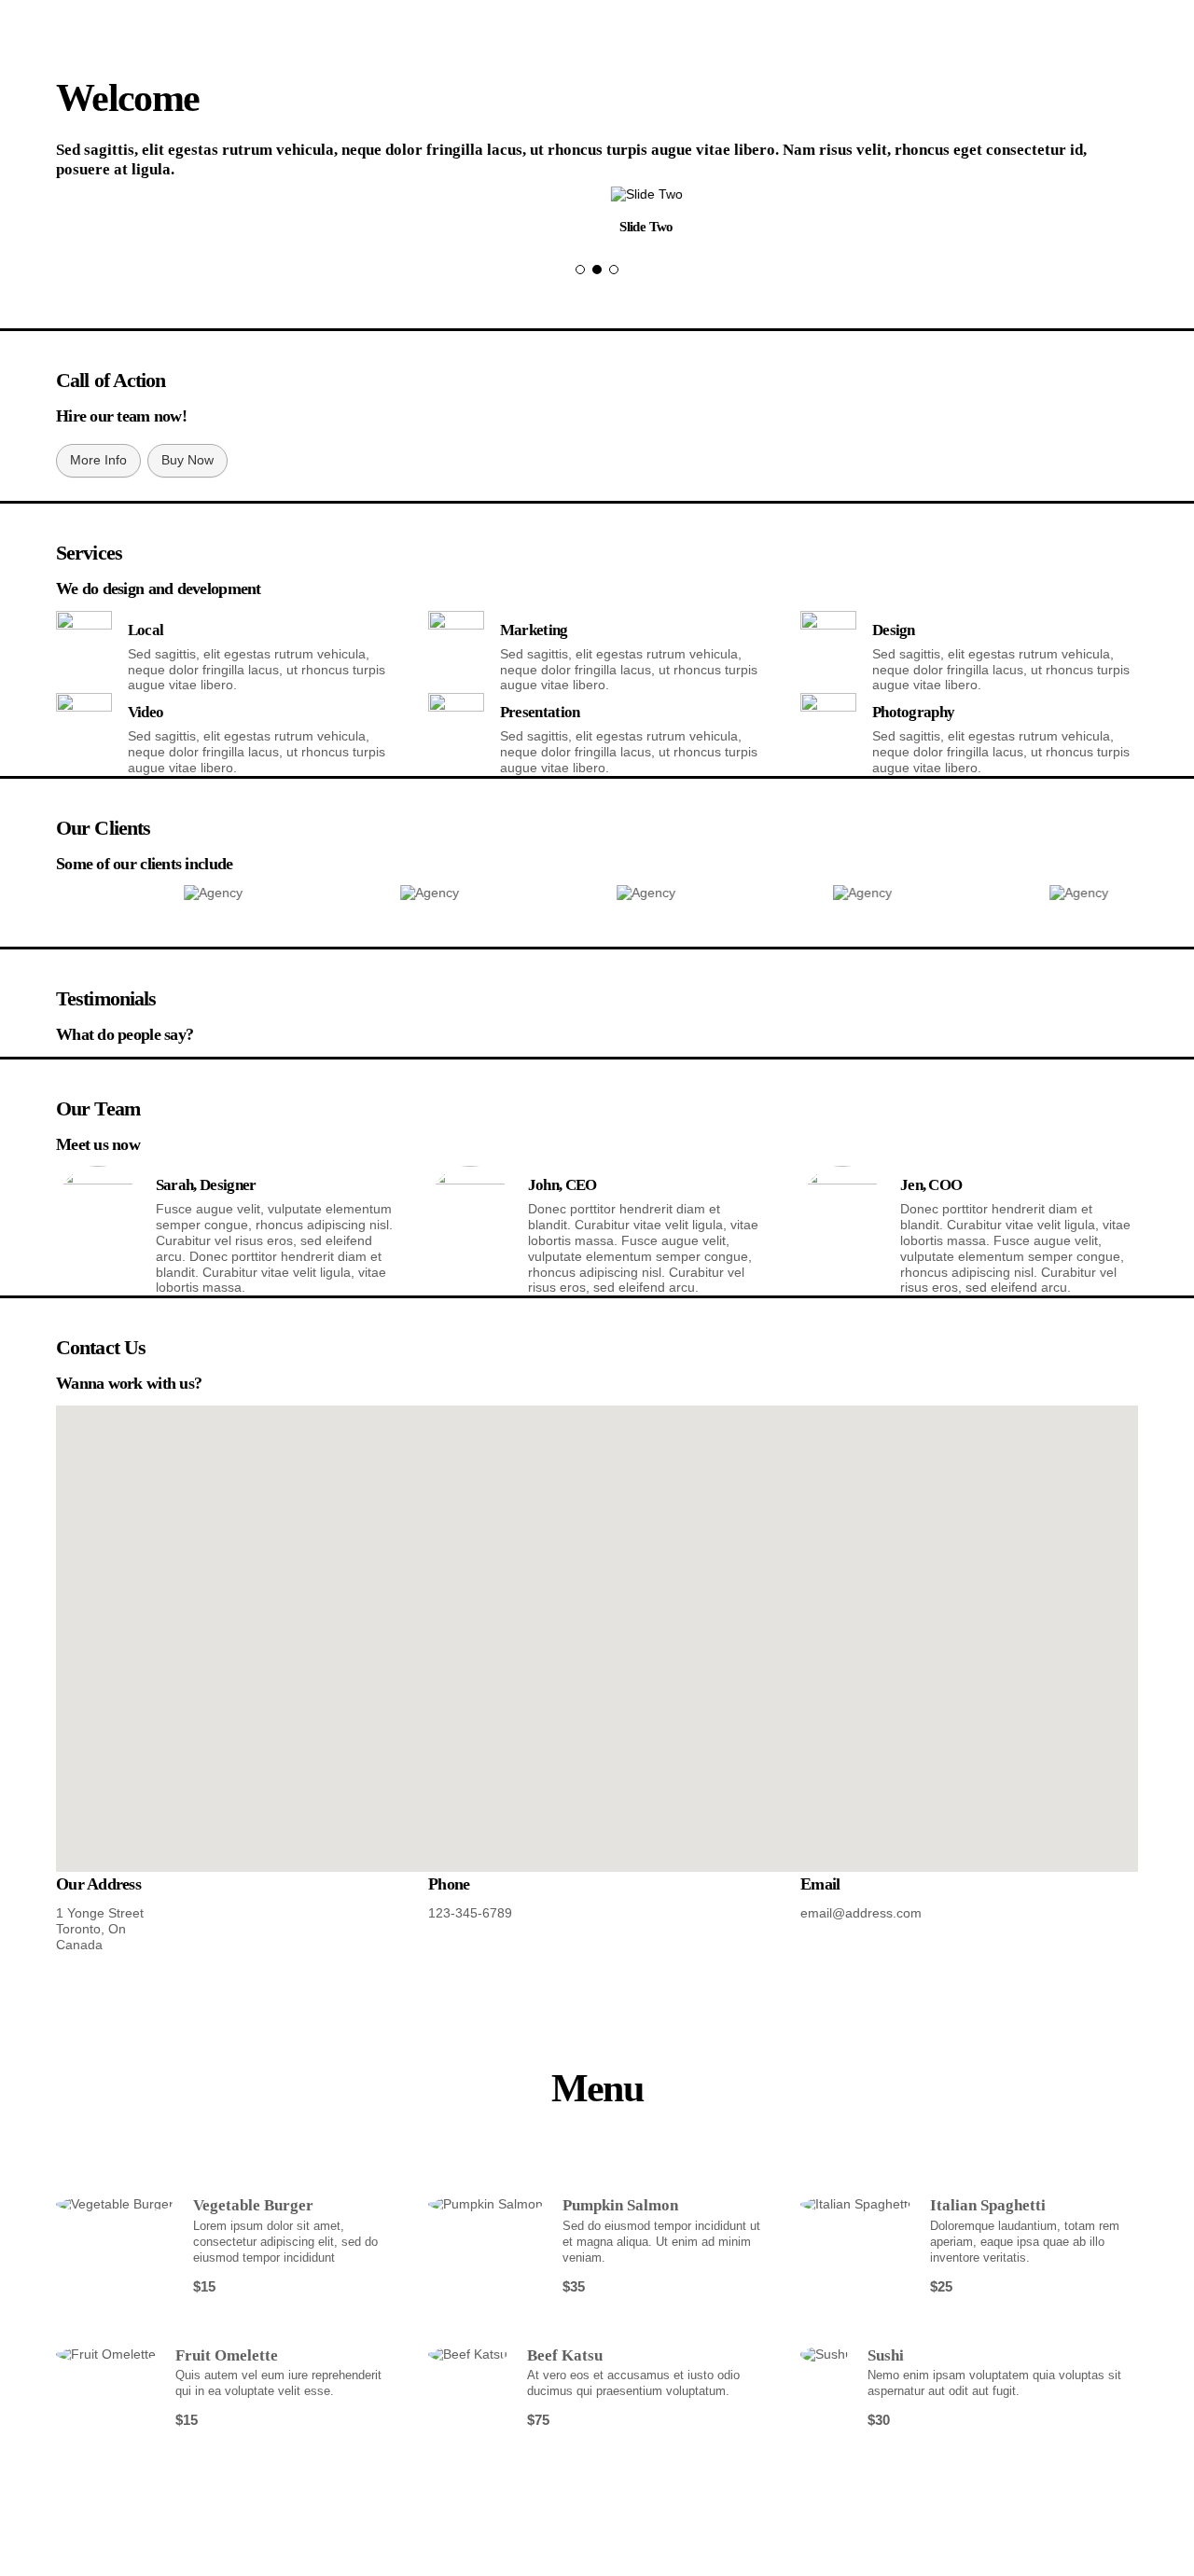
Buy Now (187, 460)
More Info (98, 460)
